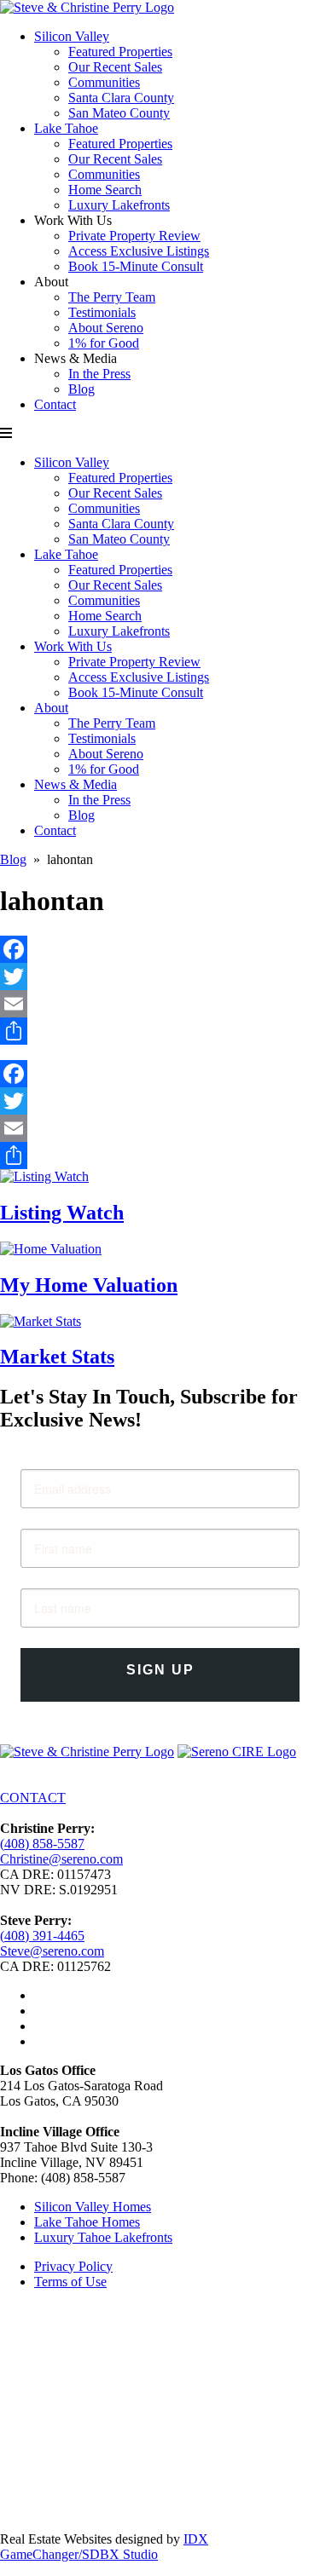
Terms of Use (70, 2282)
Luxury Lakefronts (119, 205)
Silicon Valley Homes (93, 2207)
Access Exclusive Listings (139, 251)
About (51, 708)
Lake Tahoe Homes (87, 2222)
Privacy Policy (73, 2266)
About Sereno (106, 328)
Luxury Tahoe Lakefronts (103, 2237)
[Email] (160, 1004)
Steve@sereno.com (52, 1951)
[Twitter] (160, 977)
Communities (104, 82)
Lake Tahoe (66, 128)
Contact (55, 404)
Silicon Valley (72, 36)
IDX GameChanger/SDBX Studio (104, 2547)
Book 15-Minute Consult (136, 266)
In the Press (99, 374)
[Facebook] (160, 949)
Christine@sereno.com (61, 1859)
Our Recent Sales (115, 67)
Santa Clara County (121, 98)
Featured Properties (120, 52)
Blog (81, 389)
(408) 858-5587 (42, 1844)
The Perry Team (112, 297)
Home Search (105, 190)
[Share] (160, 1031)
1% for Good (104, 343)
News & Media (76, 784)
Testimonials (102, 312)
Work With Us (73, 646)
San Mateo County (119, 113)
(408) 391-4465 (42, 1936)
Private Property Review (134, 236)
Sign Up (160, 1670)
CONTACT (33, 1798)
